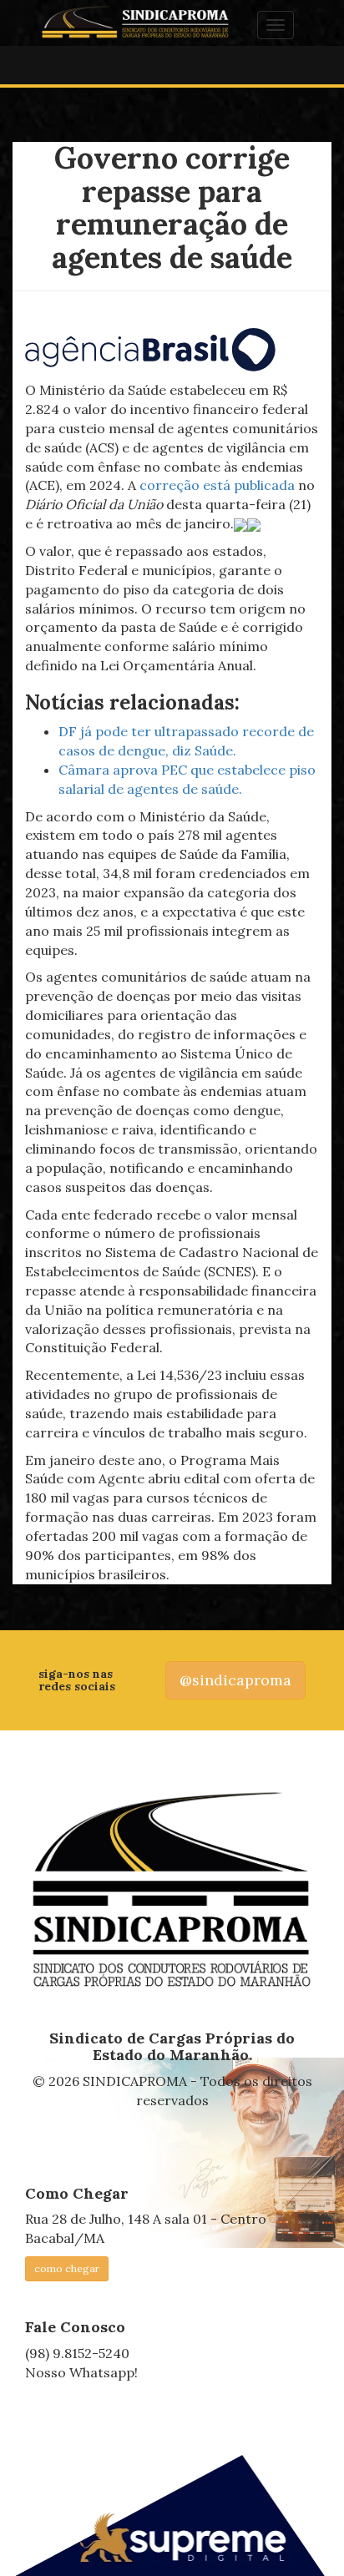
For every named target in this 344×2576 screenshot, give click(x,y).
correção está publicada (217, 485)
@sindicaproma (235, 1680)
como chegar (67, 2268)
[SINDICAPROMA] (172, 1891)
